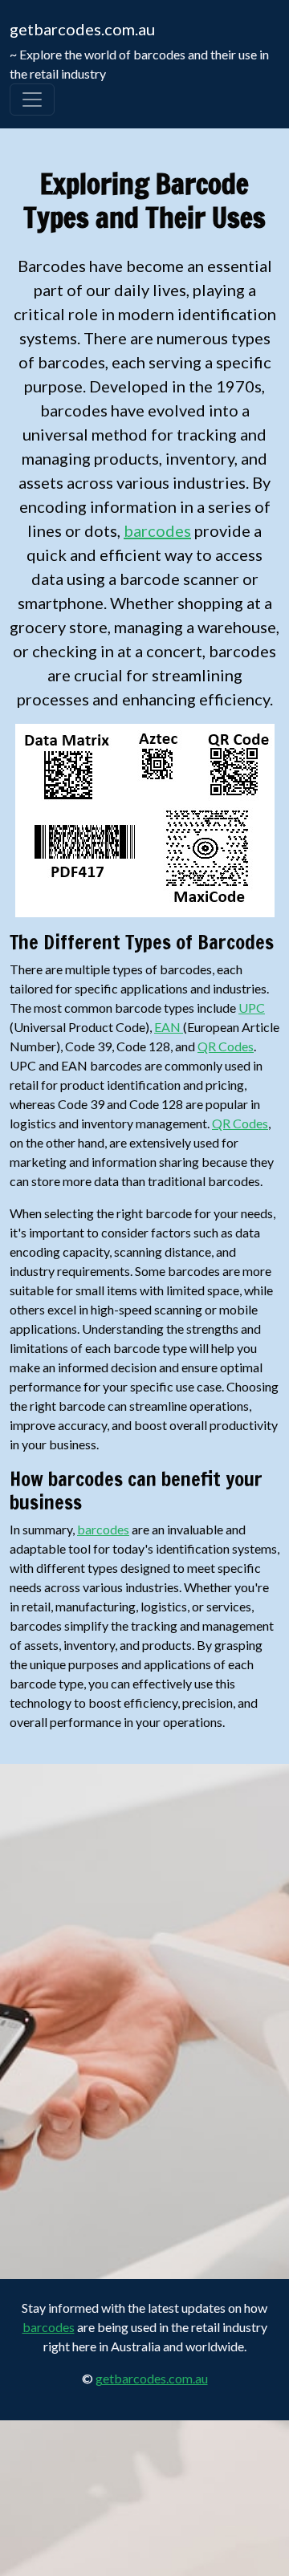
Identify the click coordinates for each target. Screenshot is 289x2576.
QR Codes (226, 1046)
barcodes (157, 530)
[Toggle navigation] (32, 100)
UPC (252, 1008)
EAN (169, 1027)
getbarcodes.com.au (82, 29)
